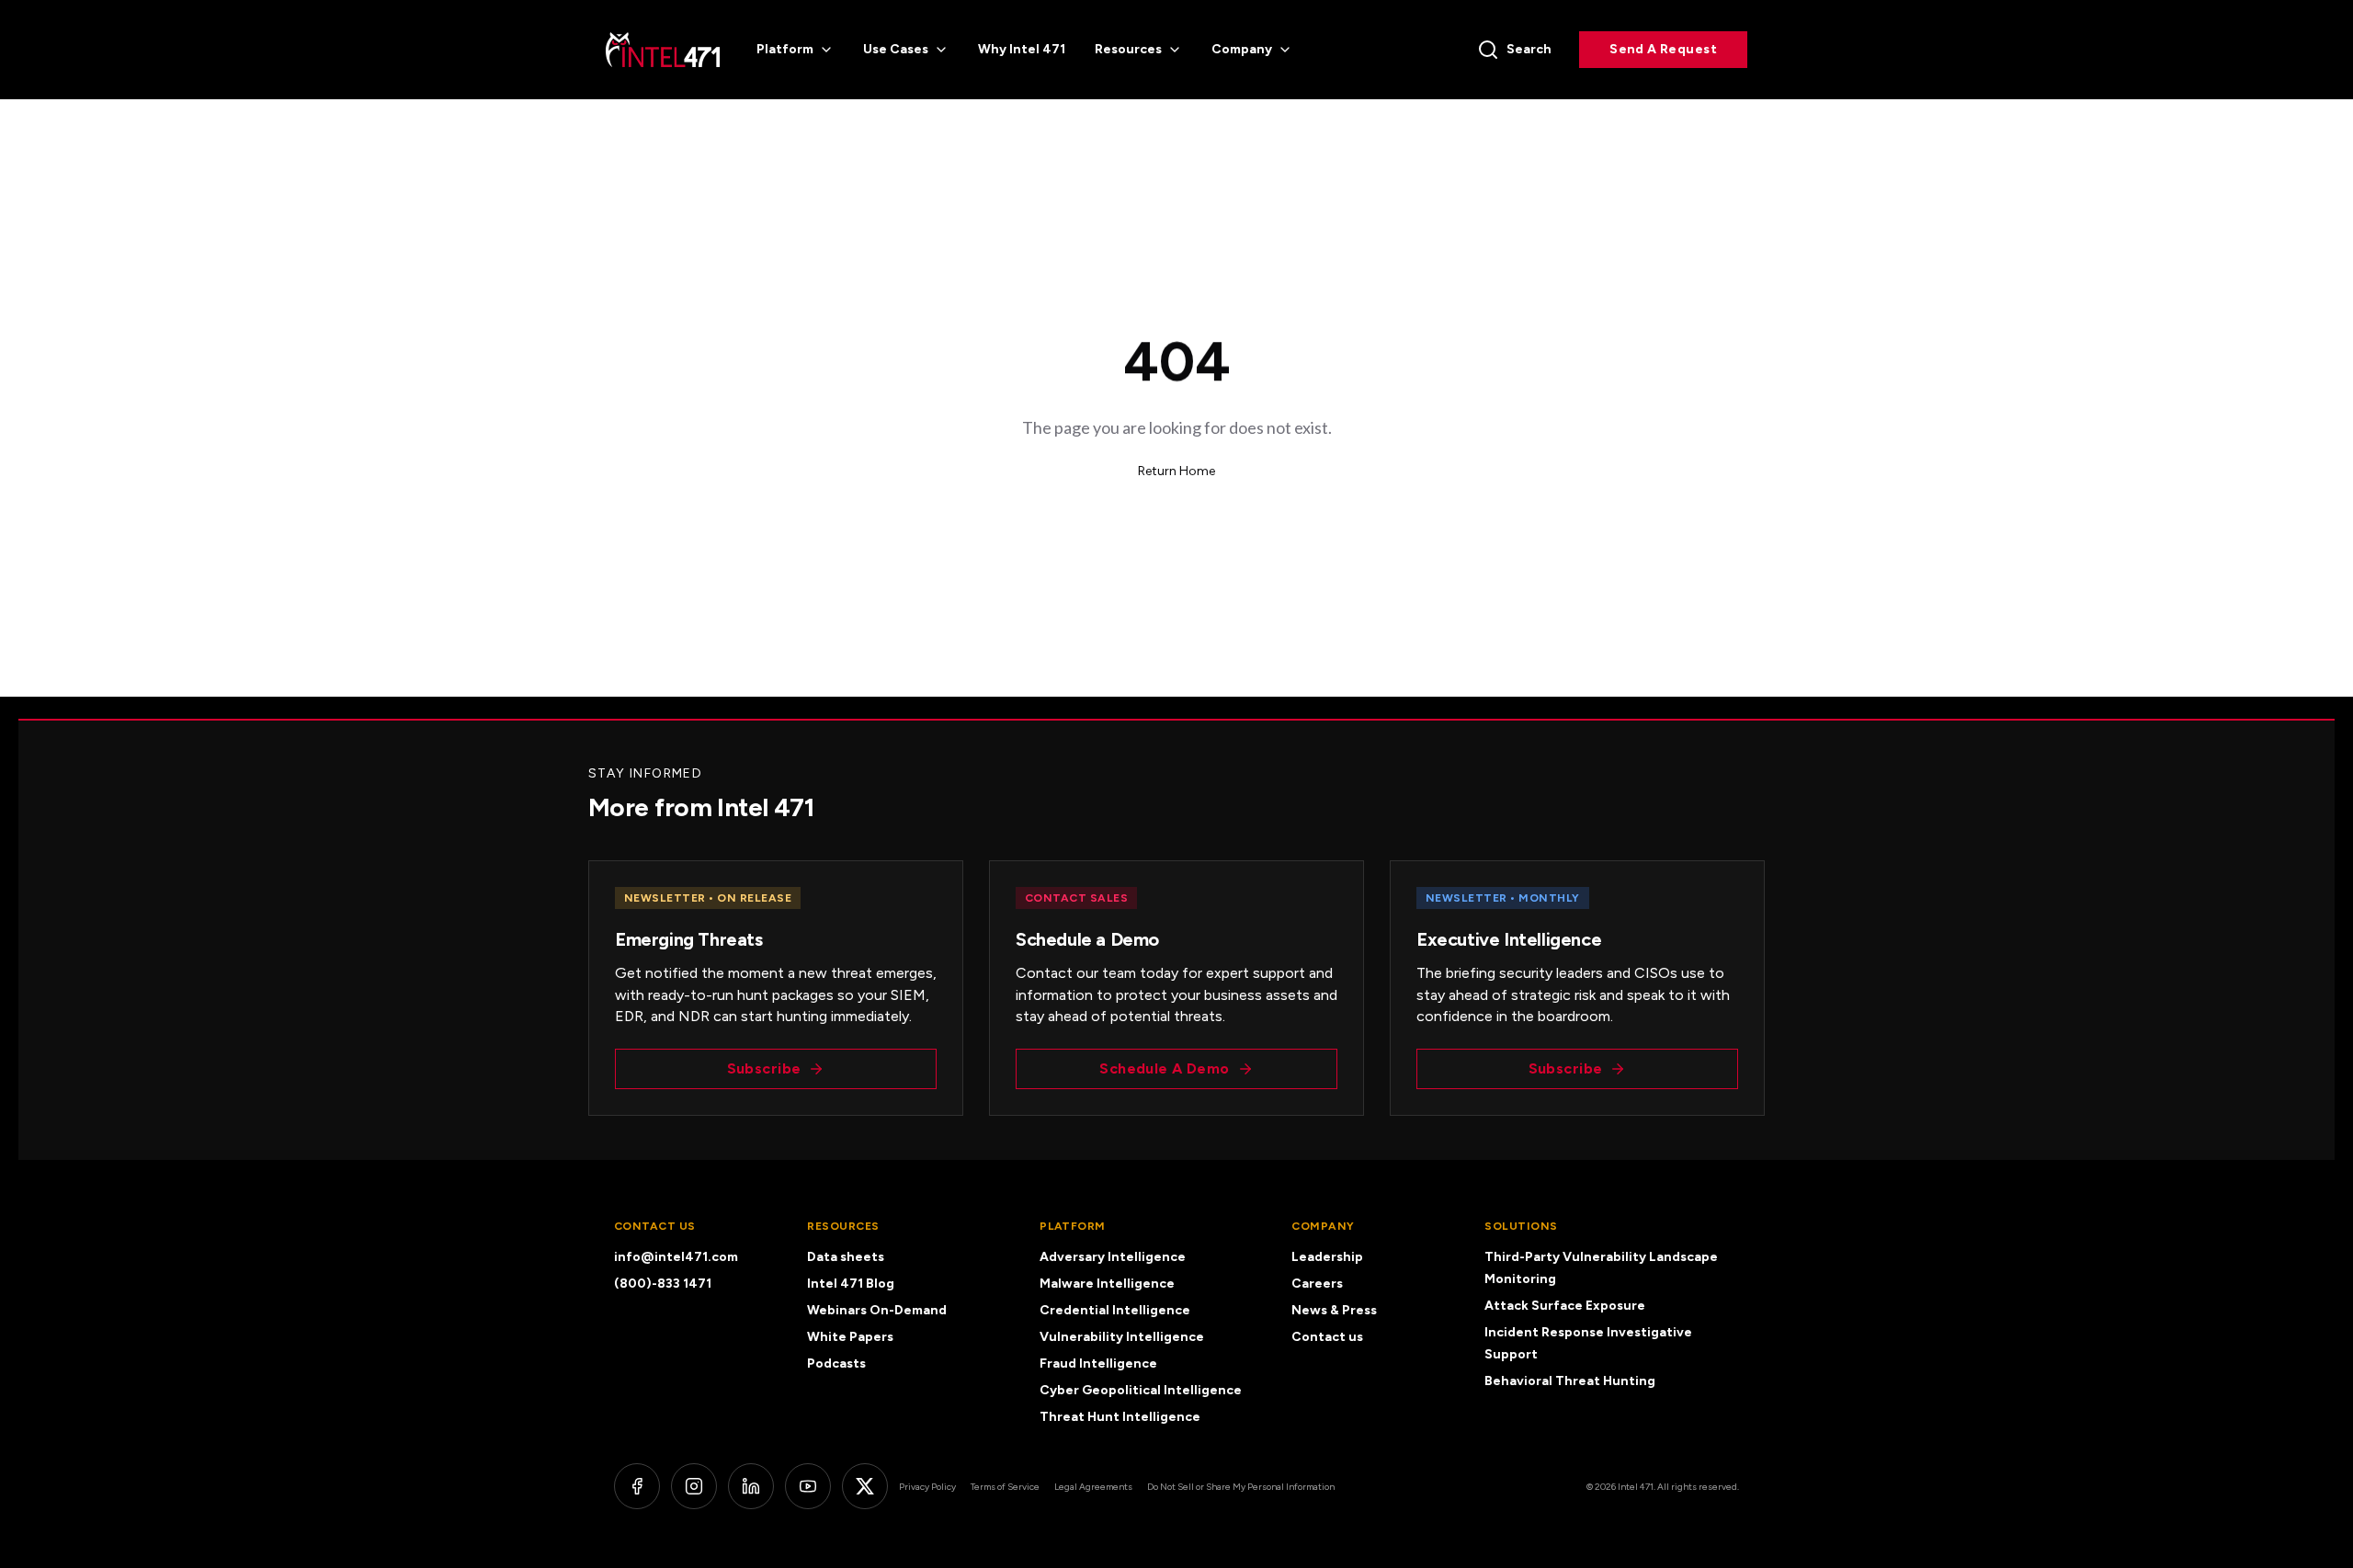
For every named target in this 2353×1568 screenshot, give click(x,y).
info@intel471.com (676, 1257)
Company (1242, 49)
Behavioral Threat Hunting (1570, 1381)
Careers (1317, 1284)
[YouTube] (808, 1486)
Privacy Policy (927, 1487)
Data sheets (846, 1257)
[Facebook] (637, 1486)
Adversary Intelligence (1113, 1257)
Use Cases (896, 49)
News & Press (1334, 1310)
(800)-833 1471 (663, 1284)
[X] (865, 1486)
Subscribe (764, 1068)
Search (1529, 49)
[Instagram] (694, 1486)
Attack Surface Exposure (1565, 1306)
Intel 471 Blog (851, 1284)
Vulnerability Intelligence (1122, 1337)
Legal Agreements (1093, 1487)
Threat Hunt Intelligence (1120, 1417)
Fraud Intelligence (1098, 1363)
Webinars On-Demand (877, 1310)
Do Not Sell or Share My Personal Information (1241, 1487)
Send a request (1663, 49)
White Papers (850, 1337)
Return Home (1176, 471)
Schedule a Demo (1164, 1068)
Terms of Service (1005, 1487)
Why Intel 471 (1022, 49)
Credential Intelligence (1115, 1310)
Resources (1128, 49)
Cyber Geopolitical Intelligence (1141, 1390)
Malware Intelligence (1107, 1284)
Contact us (1327, 1337)
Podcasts (836, 1363)
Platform (785, 49)
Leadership (1327, 1257)
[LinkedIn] (751, 1486)
